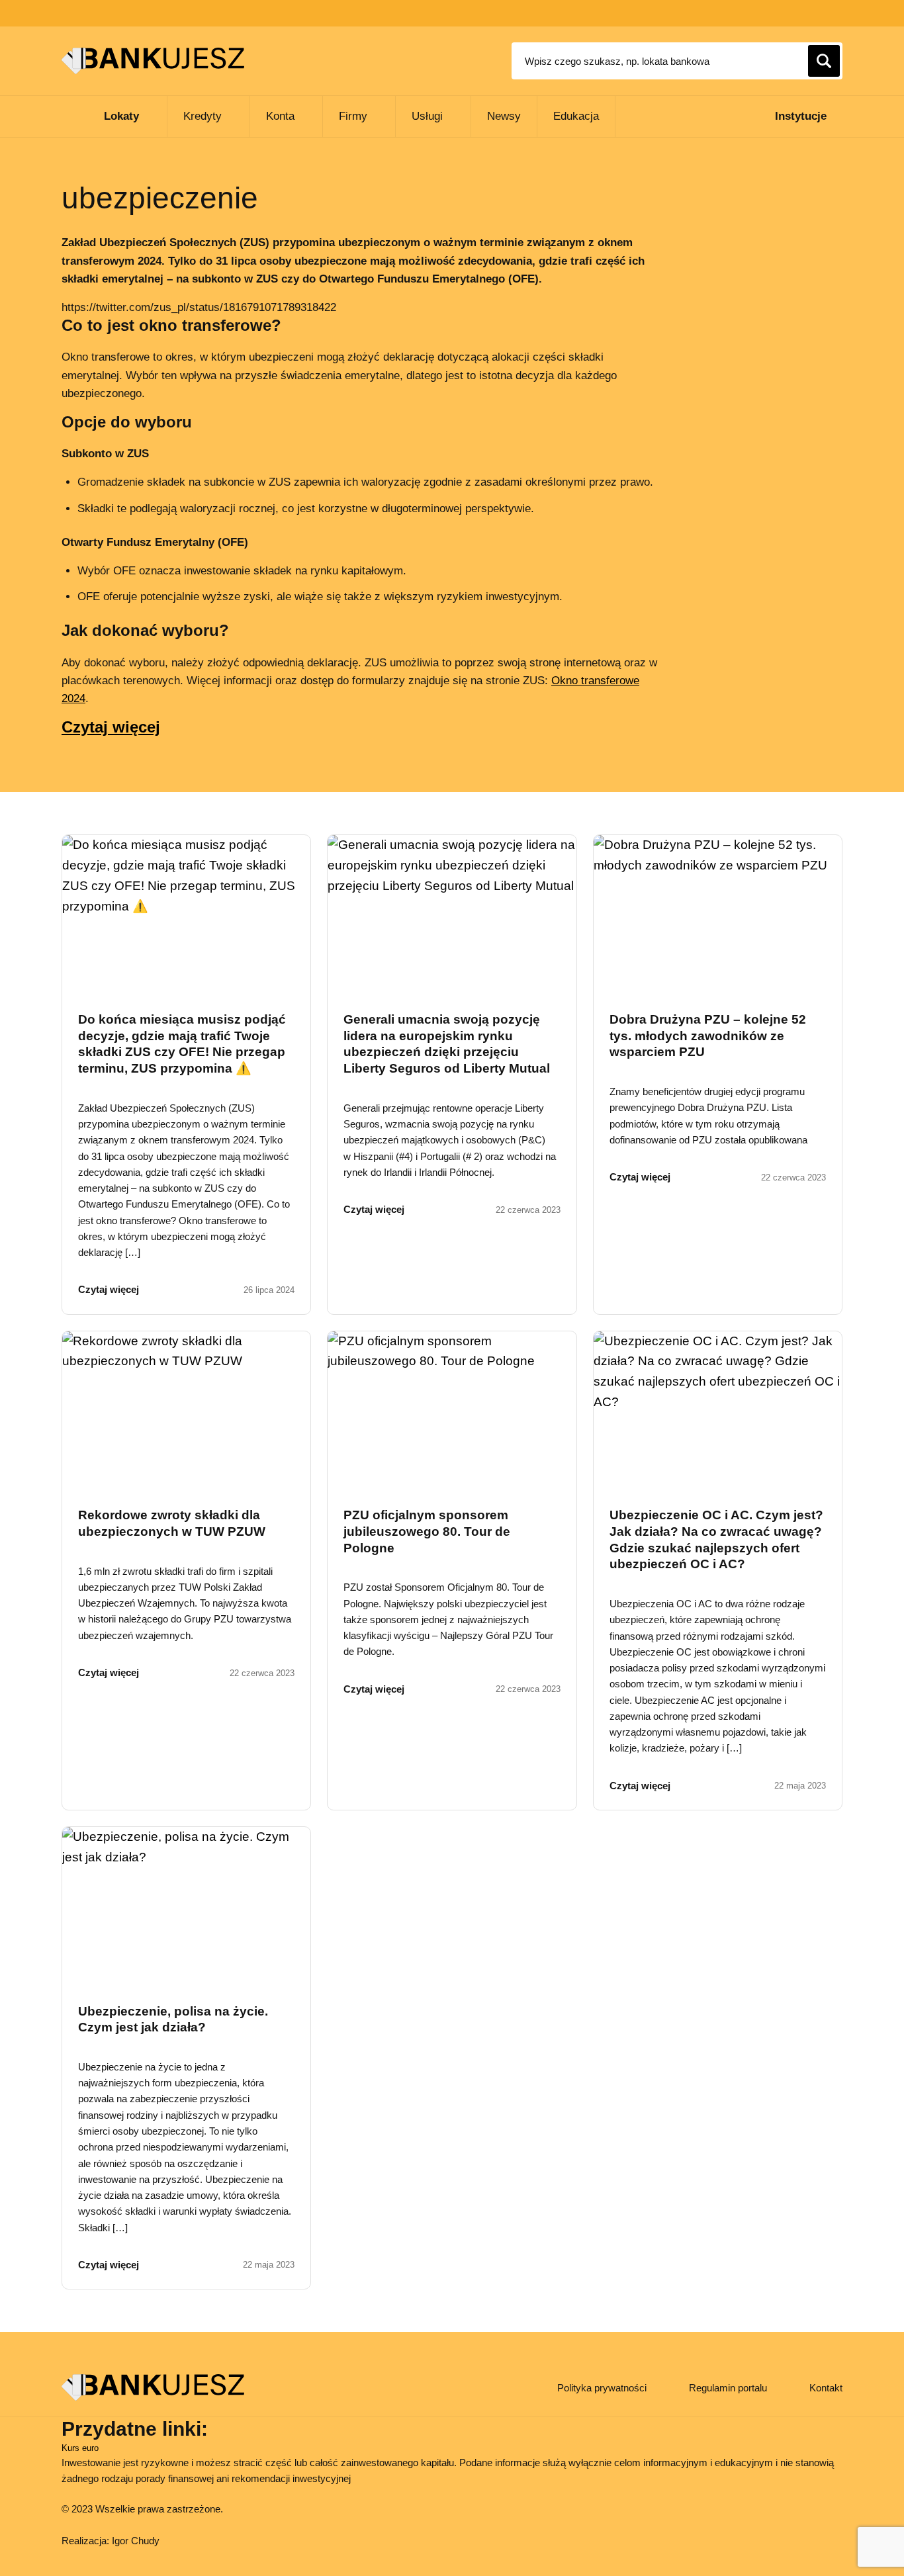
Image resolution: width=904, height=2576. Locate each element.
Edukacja (576, 116)
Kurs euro (80, 2448)
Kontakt (826, 2388)
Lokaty (121, 116)
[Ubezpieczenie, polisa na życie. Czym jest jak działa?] (186, 1905)
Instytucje (801, 116)
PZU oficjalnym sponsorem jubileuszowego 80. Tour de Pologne (427, 1531)
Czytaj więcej (111, 727)
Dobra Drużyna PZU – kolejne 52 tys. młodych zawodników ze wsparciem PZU (708, 1036)
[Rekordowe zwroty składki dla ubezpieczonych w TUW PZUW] (186, 1409)
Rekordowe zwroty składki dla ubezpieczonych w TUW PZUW (172, 1523)
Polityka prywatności (602, 2388)
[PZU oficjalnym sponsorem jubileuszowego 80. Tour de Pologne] (452, 1409)
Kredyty (203, 116)
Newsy (504, 116)
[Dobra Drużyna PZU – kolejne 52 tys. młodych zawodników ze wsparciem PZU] (718, 913)
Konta (280, 116)
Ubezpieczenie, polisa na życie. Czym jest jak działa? (173, 2020)
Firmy (353, 116)
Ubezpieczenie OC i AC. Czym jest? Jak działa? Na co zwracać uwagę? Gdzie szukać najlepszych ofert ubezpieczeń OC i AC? (716, 1539)
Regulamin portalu (728, 2388)
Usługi (427, 116)
